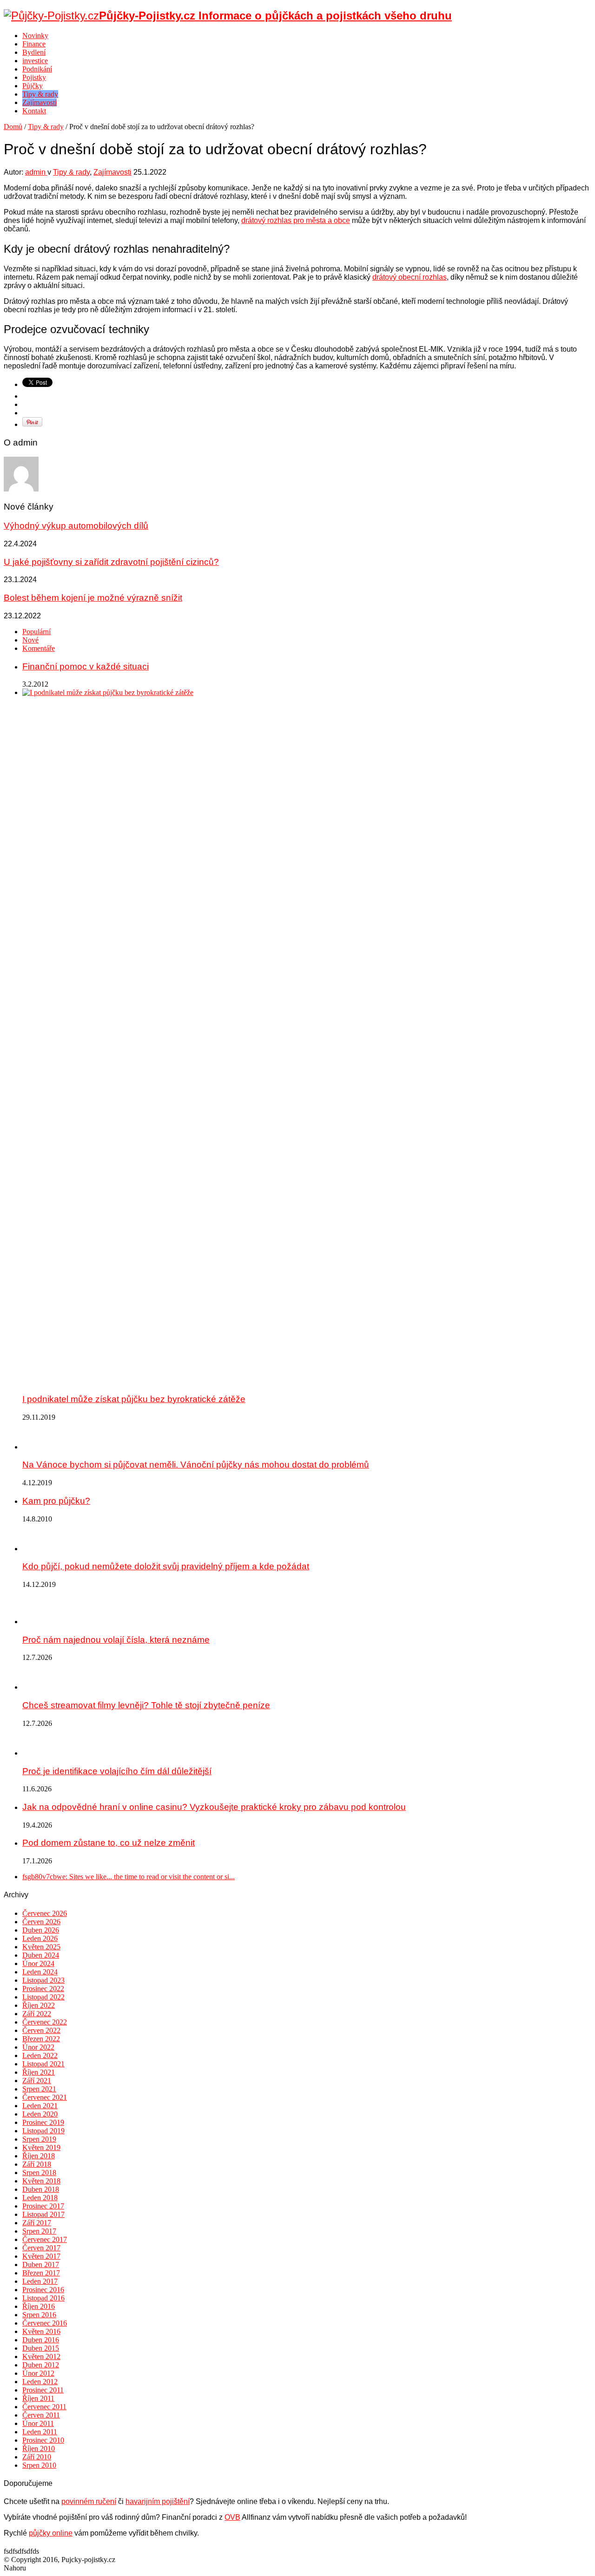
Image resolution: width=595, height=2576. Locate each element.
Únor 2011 (38, 2423)
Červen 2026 (41, 1922)
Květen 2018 (41, 2181)
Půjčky (33, 86)
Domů (13, 127)
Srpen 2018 (39, 2173)
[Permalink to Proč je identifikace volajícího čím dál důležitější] (36, 1753)
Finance (34, 44)
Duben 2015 (41, 2348)
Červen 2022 (41, 2030)
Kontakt (34, 111)
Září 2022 (37, 2014)
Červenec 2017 (45, 2239)
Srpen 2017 (39, 2231)
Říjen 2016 (39, 2306)
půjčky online (51, 2533)
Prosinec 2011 (43, 2390)
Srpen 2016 (39, 2315)
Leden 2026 (40, 1938)
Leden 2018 (40, 2198)
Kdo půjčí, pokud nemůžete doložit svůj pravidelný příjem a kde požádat (166, 1566)
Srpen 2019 (39, 2139)
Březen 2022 (41, 2039)
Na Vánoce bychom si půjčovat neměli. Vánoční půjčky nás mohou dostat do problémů (196, 1465)
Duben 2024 (41, 1955)
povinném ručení (89, 2501)
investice (35, 61)
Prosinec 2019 (43, 2122)
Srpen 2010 (39, 2465)
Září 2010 (37, 2457)
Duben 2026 (41, 1930)
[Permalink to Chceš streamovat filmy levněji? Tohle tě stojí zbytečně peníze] (36, 1687)
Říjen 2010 (39, 2448)
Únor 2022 (38, 2047)
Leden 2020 (40, 2114)
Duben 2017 (41, 2265)
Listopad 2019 (43, 2131)
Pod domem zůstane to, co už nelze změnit (109, 1843)
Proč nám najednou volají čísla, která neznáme (116, 1640)
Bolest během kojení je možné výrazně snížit (93, 598)
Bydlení (34, 52)
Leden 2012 (40, 2382)
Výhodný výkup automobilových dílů (76, 526)
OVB (232, 2517)
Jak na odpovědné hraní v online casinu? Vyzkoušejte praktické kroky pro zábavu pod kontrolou (214, 1807)
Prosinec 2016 (43, 2290)
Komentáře (39, 648)
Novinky (35, 36)
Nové (30, 640)
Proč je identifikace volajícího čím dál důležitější (117, 1771)
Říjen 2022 (39, 2005)
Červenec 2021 (45, 2097)
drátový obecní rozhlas (410, 277)
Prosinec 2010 (43, 2440)
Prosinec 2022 (43, 1989)
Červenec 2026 (45, 1913)
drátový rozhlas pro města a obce (296, 220)
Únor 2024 (38, 1963)
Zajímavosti (40, 102)
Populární (36, 632)
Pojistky (34, 77)
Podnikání (37, 69)
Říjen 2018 (39, 2156)
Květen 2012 (41, 2356)
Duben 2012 (41, 2365)
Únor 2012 (38, 2373)
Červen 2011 (41, 2415)
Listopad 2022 (43, 1997)
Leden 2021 (40, 2106)
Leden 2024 (40, 1972)
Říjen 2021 (39, 2072)
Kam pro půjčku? (56, 1501)
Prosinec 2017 (43, 2206)
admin (36, 172)
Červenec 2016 (45, 2323)
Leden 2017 (40, 2281)
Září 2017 (37, 2223)
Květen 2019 (41, 2147)
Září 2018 (37, 2164)
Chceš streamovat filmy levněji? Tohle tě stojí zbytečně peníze (146, 1705)
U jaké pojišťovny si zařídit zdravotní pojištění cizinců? (111, 562)
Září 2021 (37, 2081)
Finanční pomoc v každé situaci (86, 666)
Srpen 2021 (39, 2089)
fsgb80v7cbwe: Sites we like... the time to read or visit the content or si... (129, 1877)
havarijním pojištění (158, 2501)
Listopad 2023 (43, 1980)
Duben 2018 (41, 2189)
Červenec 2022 (45, 2022)
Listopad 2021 (43, 2064)
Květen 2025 (41, 1947)
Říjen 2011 (38, 2398)
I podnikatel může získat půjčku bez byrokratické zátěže (134, 1399)
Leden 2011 (40, 2432)
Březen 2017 (41, 2273)
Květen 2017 (41, 2256)
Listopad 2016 (43, 2298)
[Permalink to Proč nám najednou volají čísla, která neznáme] (36, 1622)
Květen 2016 (41, 2331)
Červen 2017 (41, 2248)
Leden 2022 (40, 2055)
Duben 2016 (41, 2340)
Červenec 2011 (44, 2407)
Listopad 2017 (43, 2214)
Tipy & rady (40, 94)
